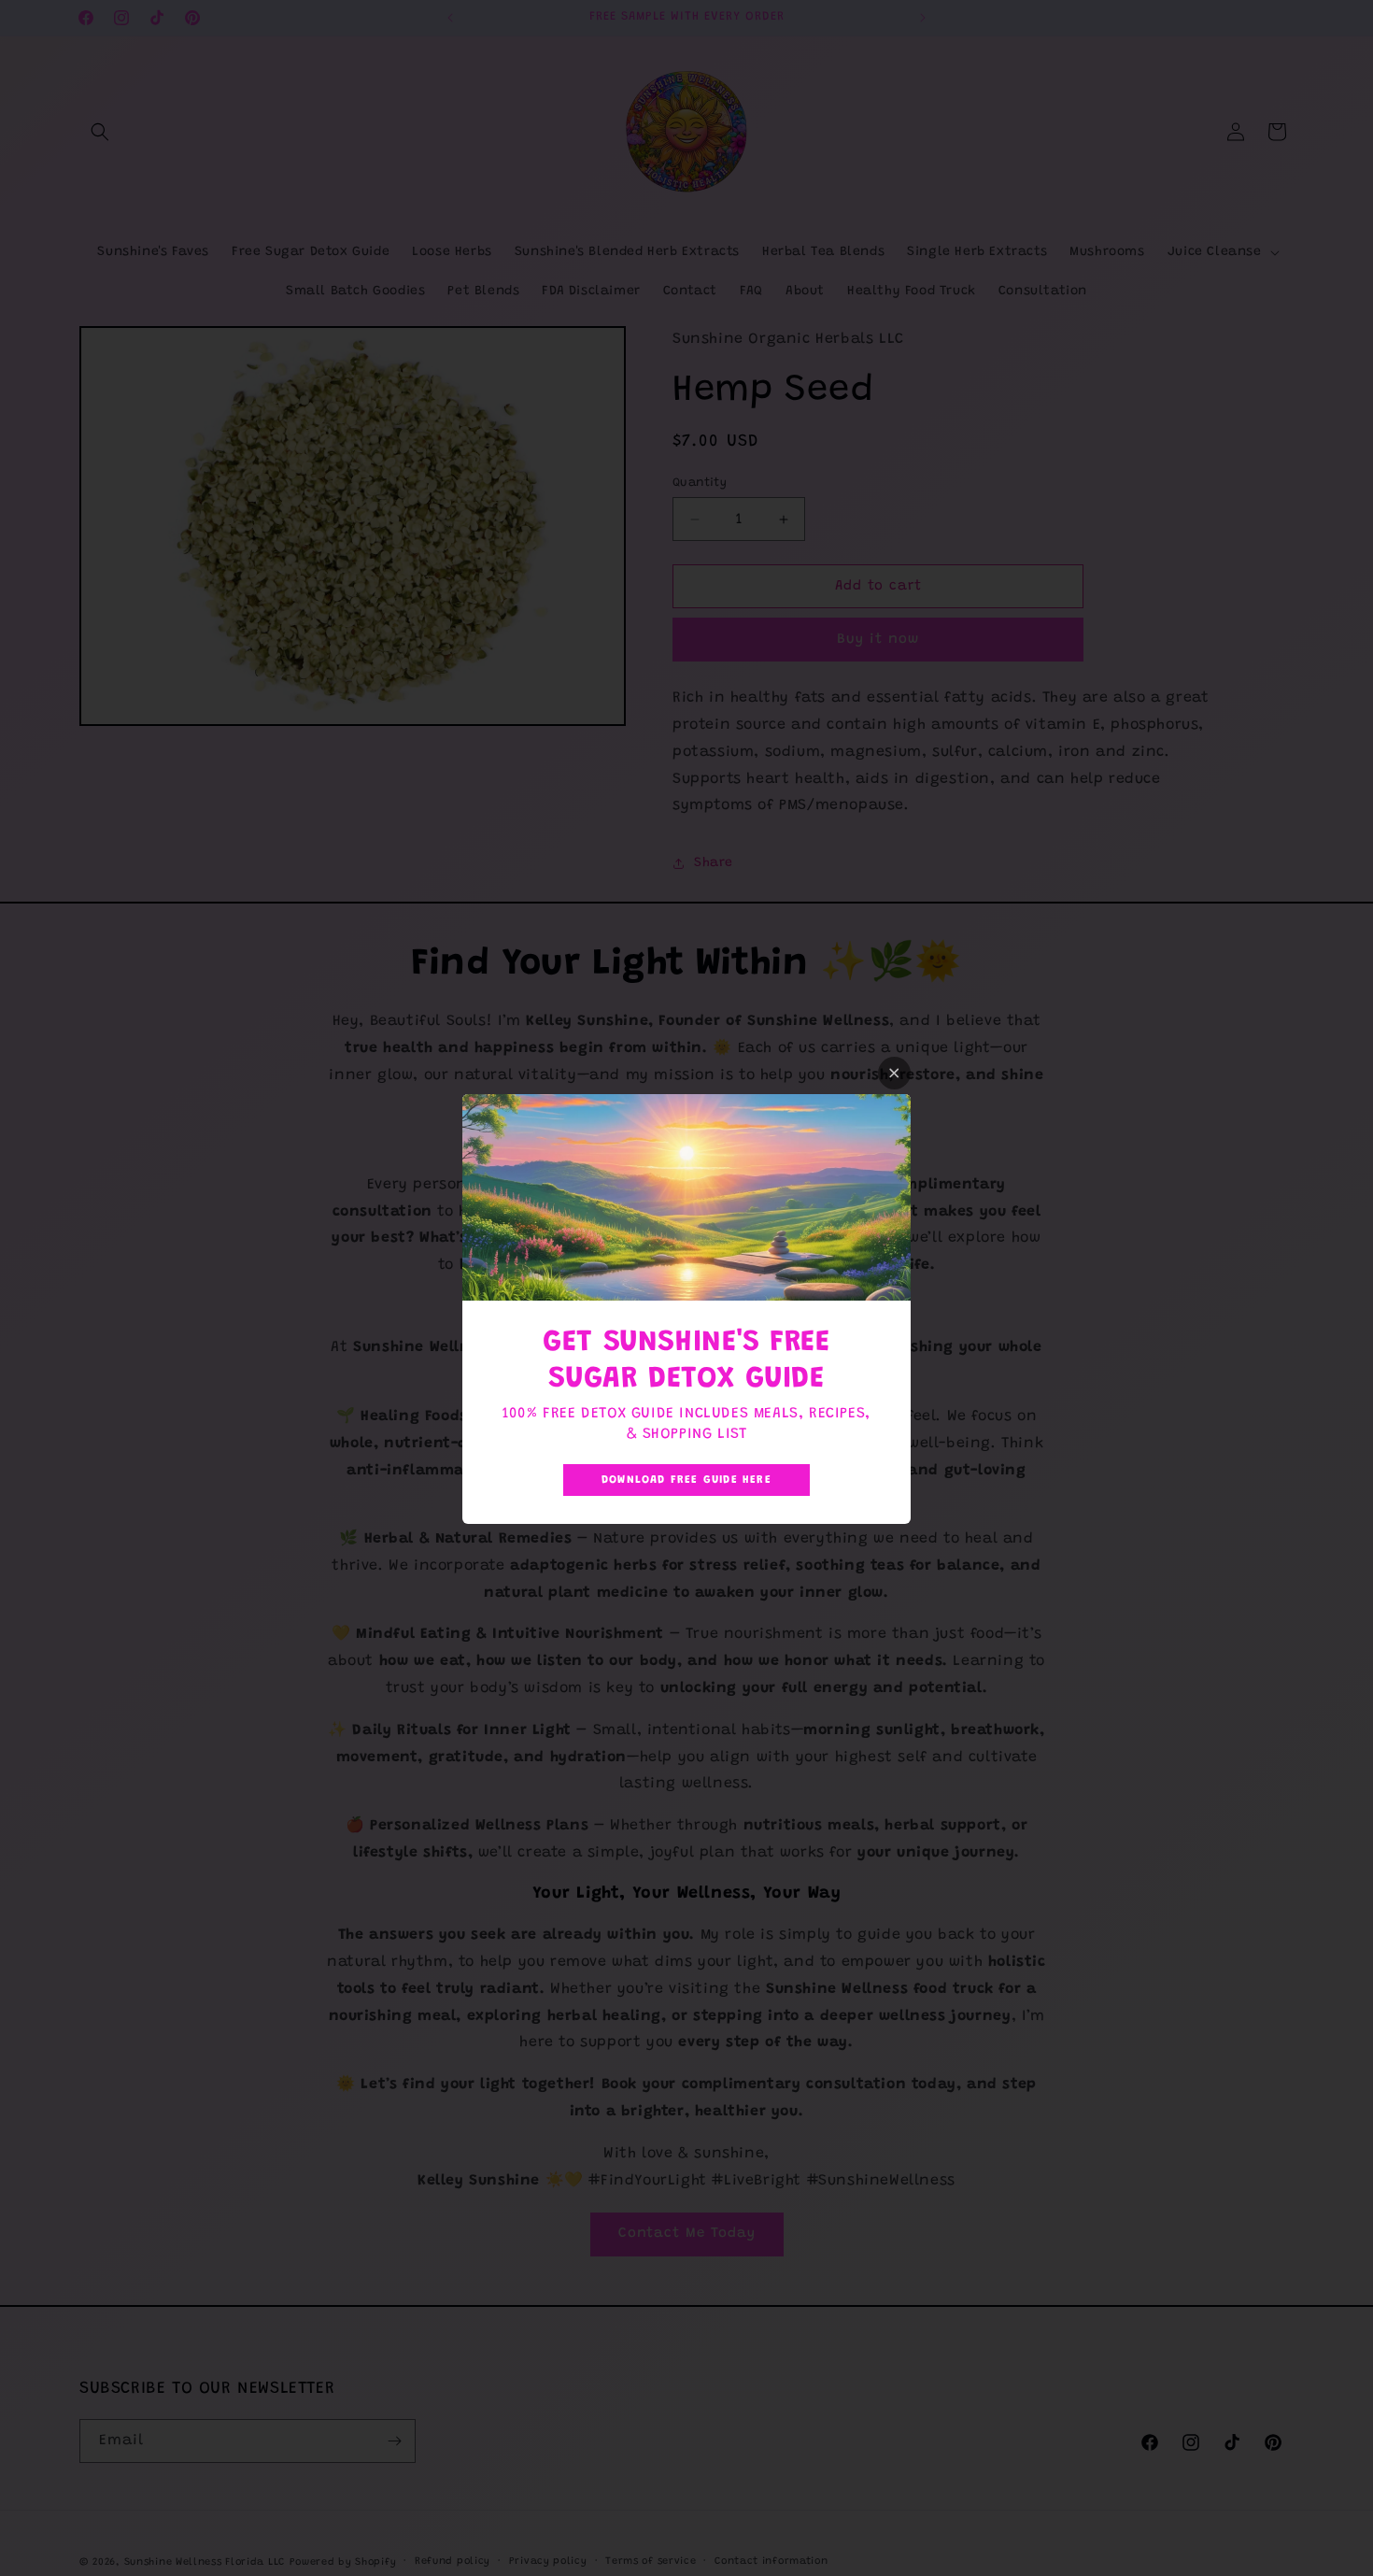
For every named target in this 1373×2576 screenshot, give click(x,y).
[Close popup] (894, 1073)
